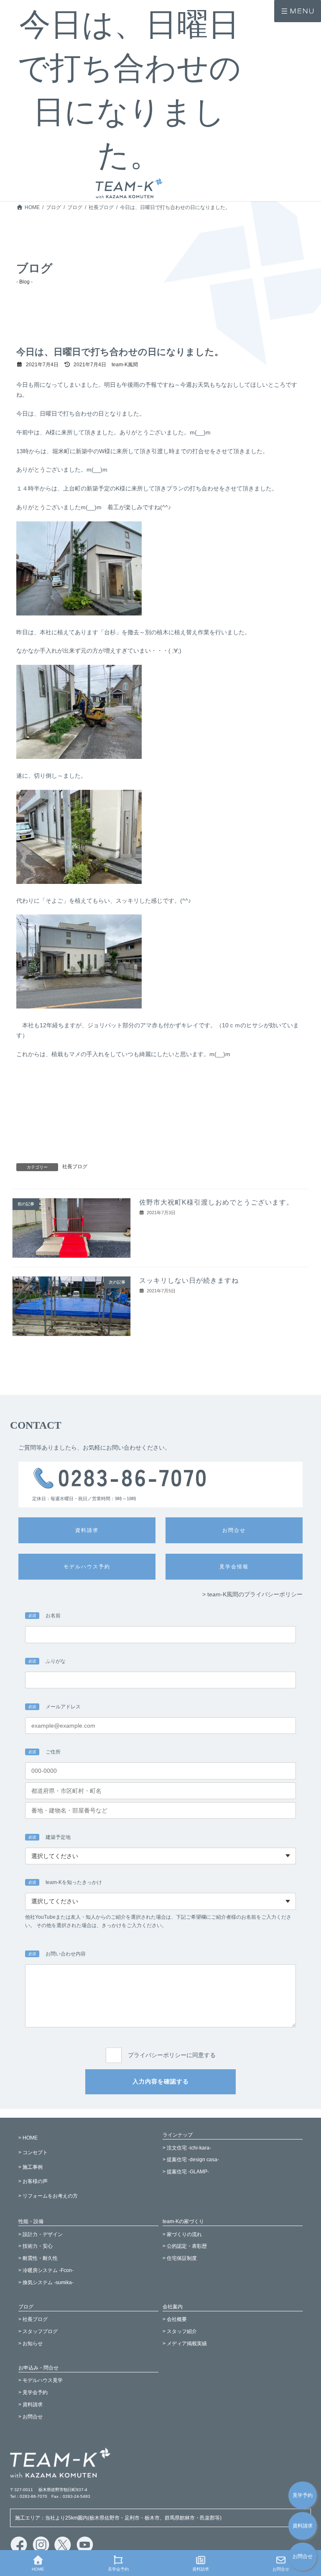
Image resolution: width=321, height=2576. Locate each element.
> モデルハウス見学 (41, 2380)
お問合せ (303, 2557)
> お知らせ (31, 2344)
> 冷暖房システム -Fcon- (46, 2270)
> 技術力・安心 (36, 2246)
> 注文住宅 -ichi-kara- (187, 2148)
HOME (38, 2569)
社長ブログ (75, 1167)
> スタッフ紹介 (180, 2331)
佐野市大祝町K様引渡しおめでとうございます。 (216, 1202)
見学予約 (303, 2495)
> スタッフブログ (38, 2331)
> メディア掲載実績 (185, 2344)
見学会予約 (118, 2569)
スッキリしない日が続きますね (189, 1280)
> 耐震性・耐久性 (38, 2258)
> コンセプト (33, 2152)
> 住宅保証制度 (180, 2258)
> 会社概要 (175, 2319)
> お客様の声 (33, 2181)
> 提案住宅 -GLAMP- (186, 2172)
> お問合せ (31, 2417)
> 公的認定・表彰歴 (185, 2246)
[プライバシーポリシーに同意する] (160, 2045)
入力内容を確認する (161, 2081)
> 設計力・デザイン (41, 2234)
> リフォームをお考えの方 (48, 2196)
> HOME (28, 2138)
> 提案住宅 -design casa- (191, 2160)
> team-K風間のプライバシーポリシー (252, 1594)
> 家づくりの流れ (182, 2234)
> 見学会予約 (33, 2392)
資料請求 (303, 2526)
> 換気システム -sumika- (46, 2282)
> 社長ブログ (33, 2319)
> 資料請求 (31, 2405)
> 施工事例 (31, 2167)
